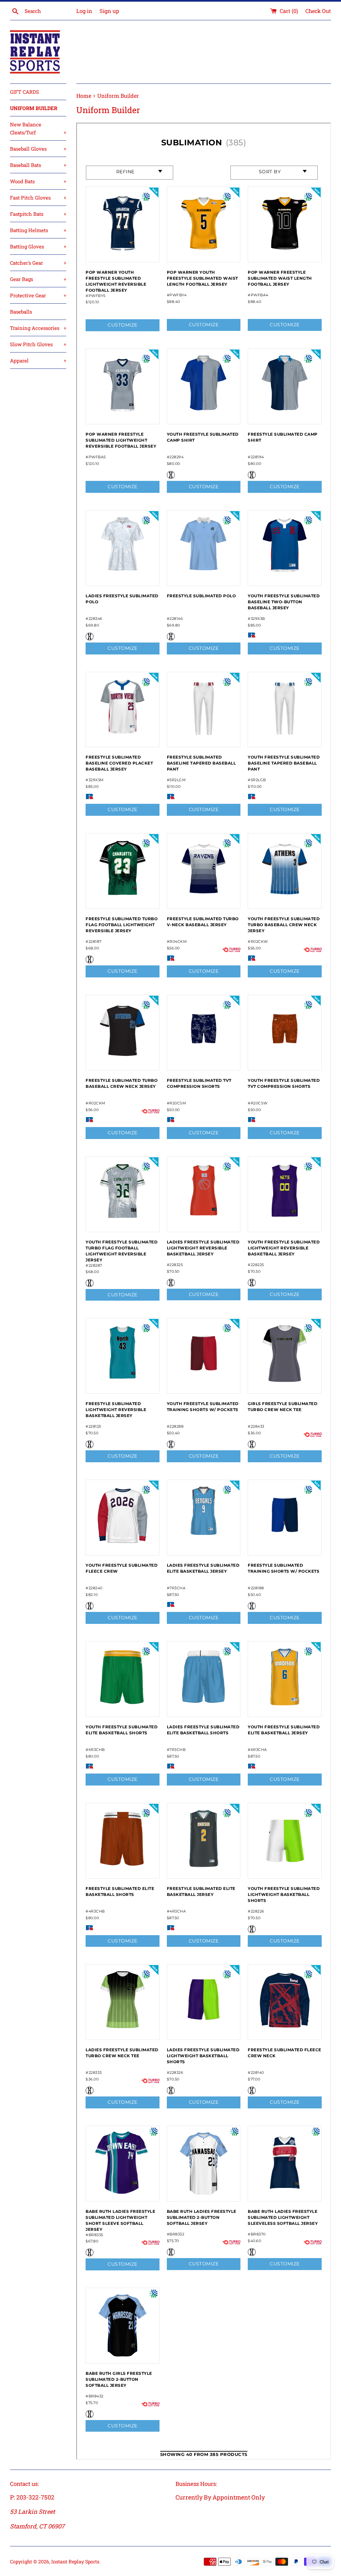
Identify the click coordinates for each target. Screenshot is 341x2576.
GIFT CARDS (24, 92)
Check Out (318, 11)
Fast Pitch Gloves (38, 198)
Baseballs (21, 312)
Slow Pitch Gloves (38, 344)
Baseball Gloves (38, 149)
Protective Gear (38, 295)
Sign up (109, 11)
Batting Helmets (38, 230)
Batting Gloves (38, 246)
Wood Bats (38, 181)
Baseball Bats (38, 165)
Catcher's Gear (38, 263)
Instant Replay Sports (75, 2562)
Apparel (38, 360)
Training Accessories (38, 328)
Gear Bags (38, 279)
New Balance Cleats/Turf (38, 128)
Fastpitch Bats (38, 214)
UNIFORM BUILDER (34, 108)
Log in (84, 11)
